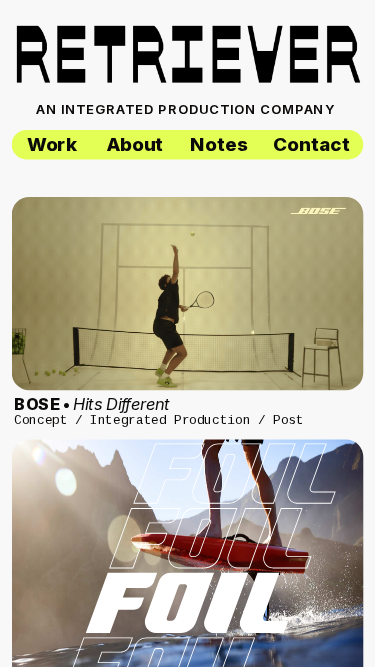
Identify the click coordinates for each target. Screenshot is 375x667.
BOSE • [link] (92, 404)
